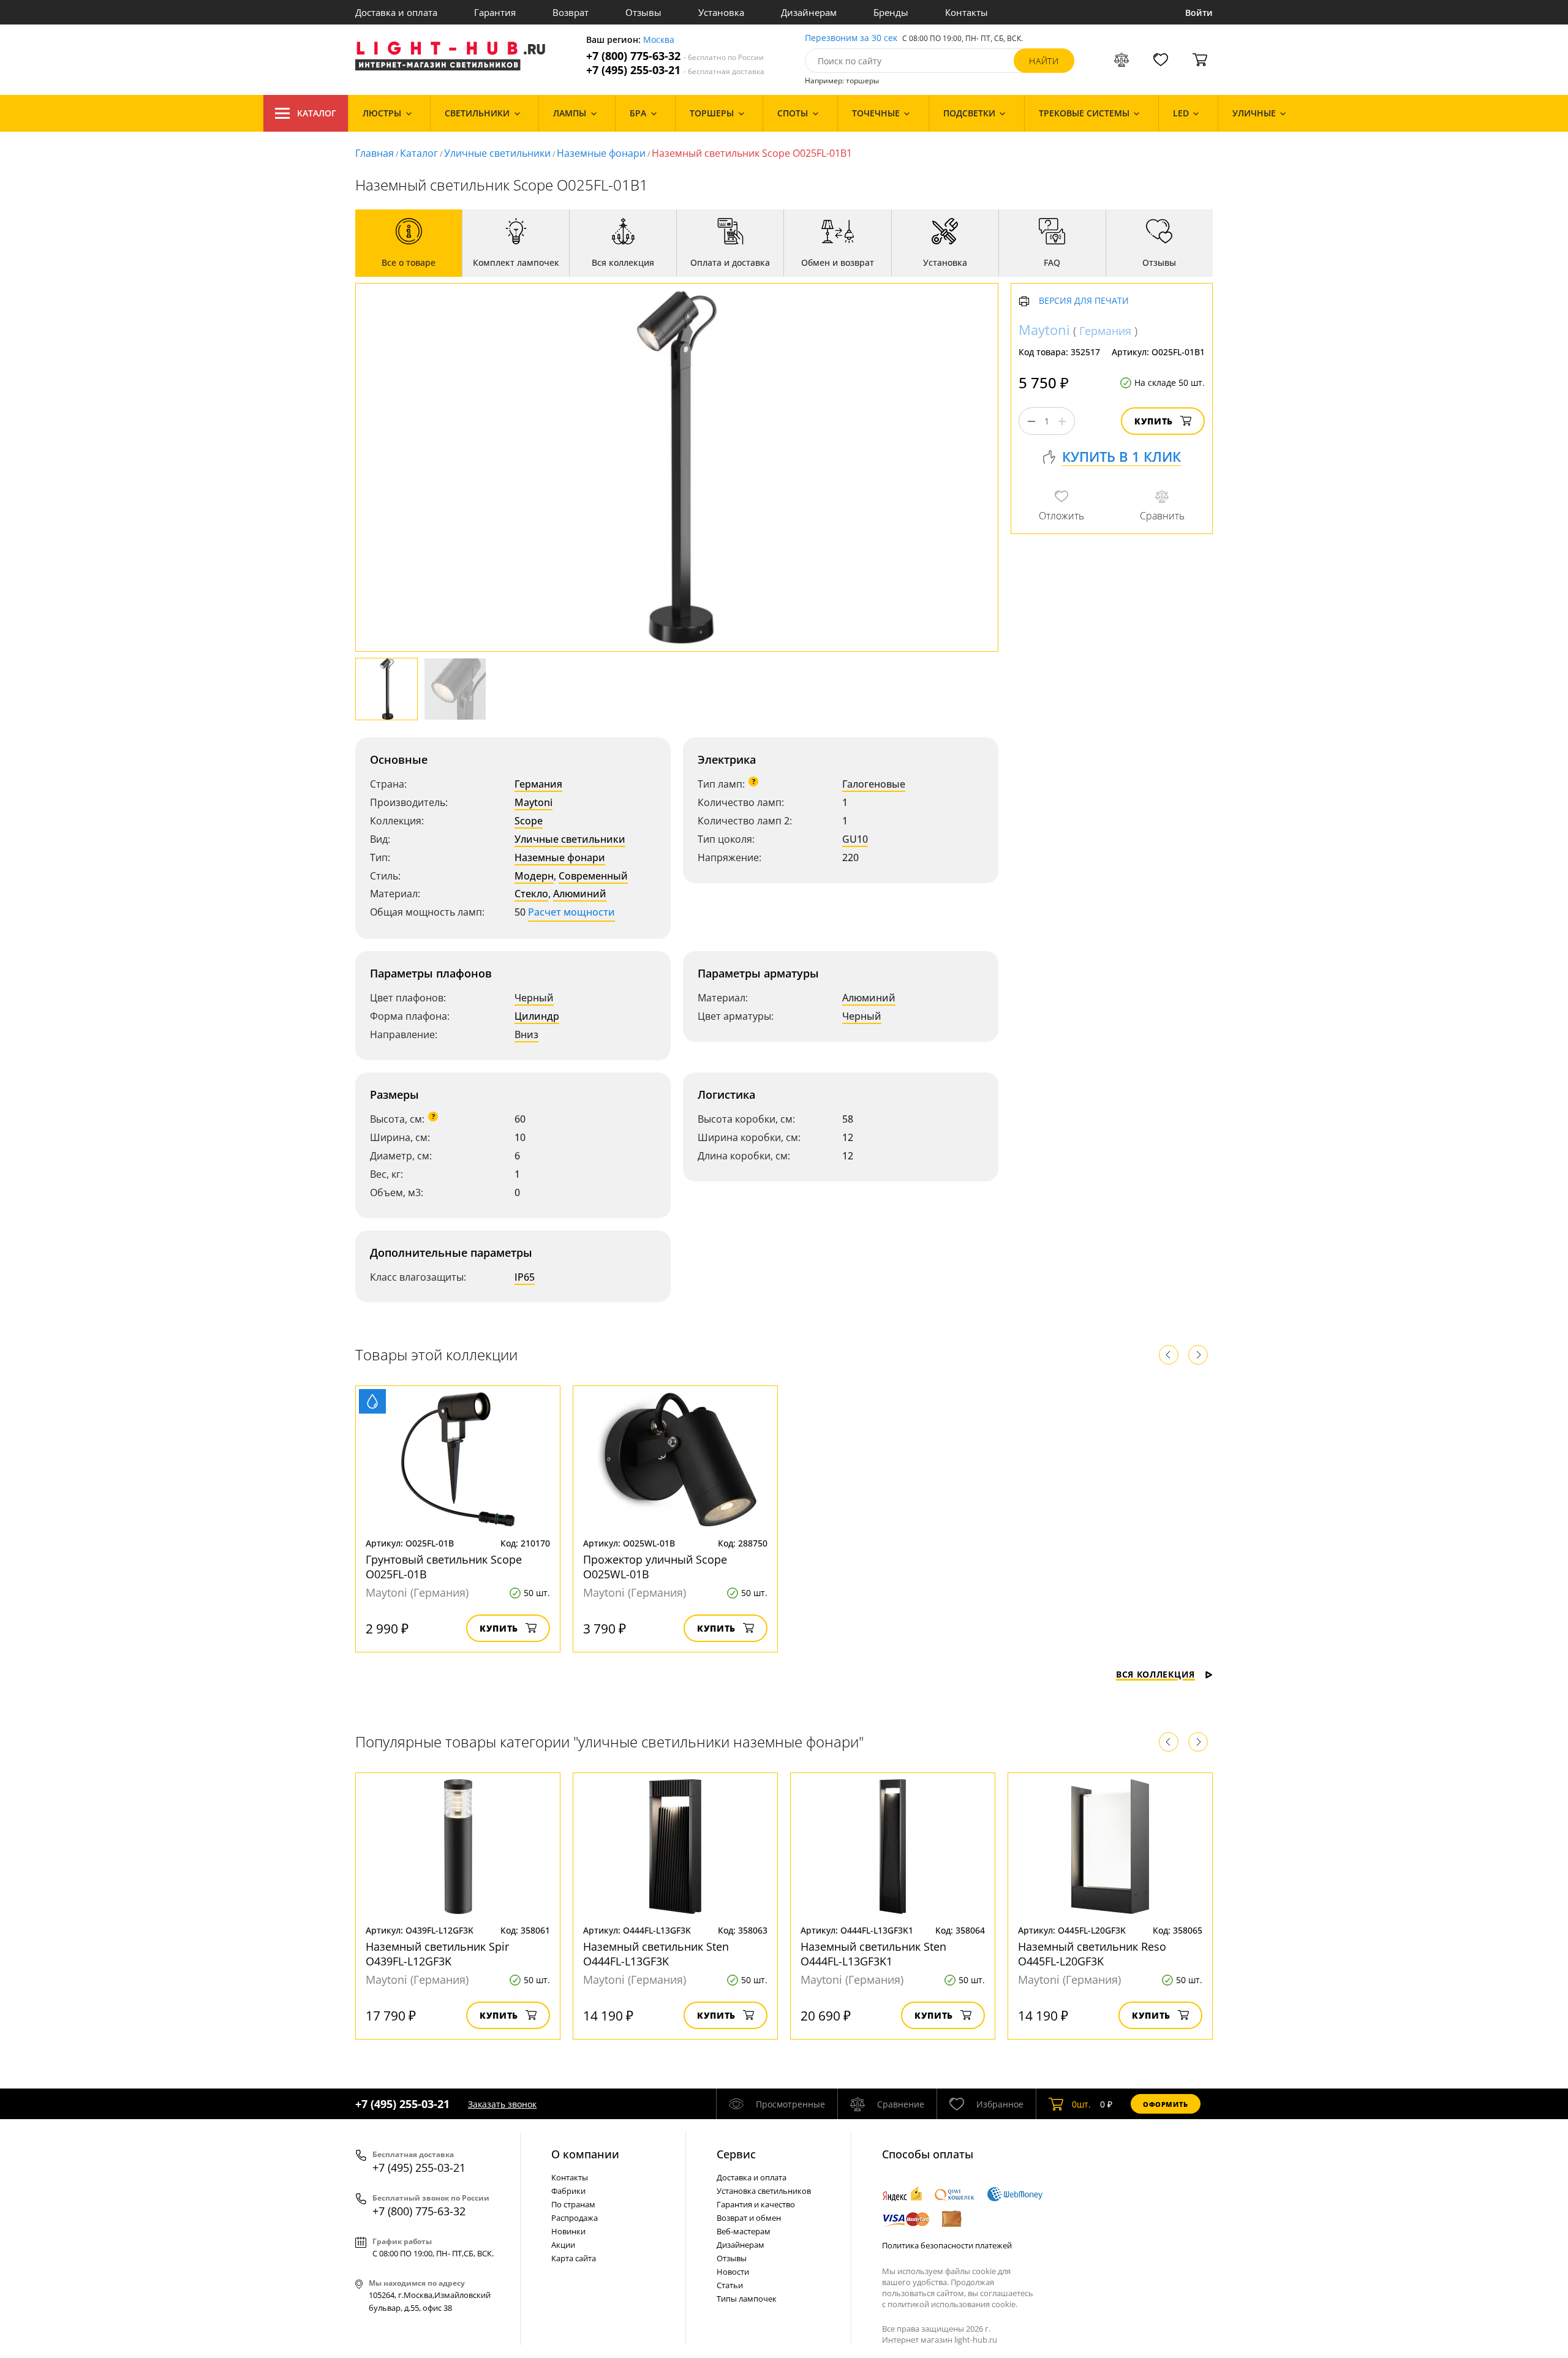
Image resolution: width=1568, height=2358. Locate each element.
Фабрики (568, 2191)
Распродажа (575, 2218)
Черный (534, 998)
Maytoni (533, 802)
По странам (573, 2204)
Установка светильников (764, 2191)
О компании (585, 2154)
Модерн (534, 876)
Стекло (531, 894)
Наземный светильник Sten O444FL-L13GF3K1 (873, 1954)
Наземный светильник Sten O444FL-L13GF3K (656, 1954)
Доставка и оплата (396, 12)
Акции (563, 2245)
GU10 (855, 839)
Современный (593, 876)
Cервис (736, 2154)
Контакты (967, 12)
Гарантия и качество (756, 2204)
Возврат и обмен (749, 2218)
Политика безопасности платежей (947, 2245)
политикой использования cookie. (952, 2304)
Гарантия (495, 12)
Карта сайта (574, 2258)
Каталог (317, 113)
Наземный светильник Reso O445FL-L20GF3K (1092, 1954)
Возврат (571, 12)
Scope (529, 821)
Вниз (526, 1034)
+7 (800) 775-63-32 (675, 56)
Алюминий (580, 894)
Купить (1154, 422)
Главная (375, 153)
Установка (721, 12)
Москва (659, 40)
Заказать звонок (502, 2104)
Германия (538, 784)
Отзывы (643, 12)
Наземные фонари (601, 153)
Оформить (1166, 2104)
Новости (733, 2272)
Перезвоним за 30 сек (851, 38)
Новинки (568, 2231)
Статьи (730, 2285)
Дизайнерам (809, 12)
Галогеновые (874, 784)
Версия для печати (1084, 302)
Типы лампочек (747, 2299)
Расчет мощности (571, 912)
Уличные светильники (497, 153)
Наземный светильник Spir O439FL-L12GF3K (437, 1954)
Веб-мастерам (744, 2231)
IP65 (525, 1277)
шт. (1081, 2104)
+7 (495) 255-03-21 (675, 70)
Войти (1199, 13)
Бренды (891, 12)
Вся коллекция (1155, 1674)
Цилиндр (537, 1016)
